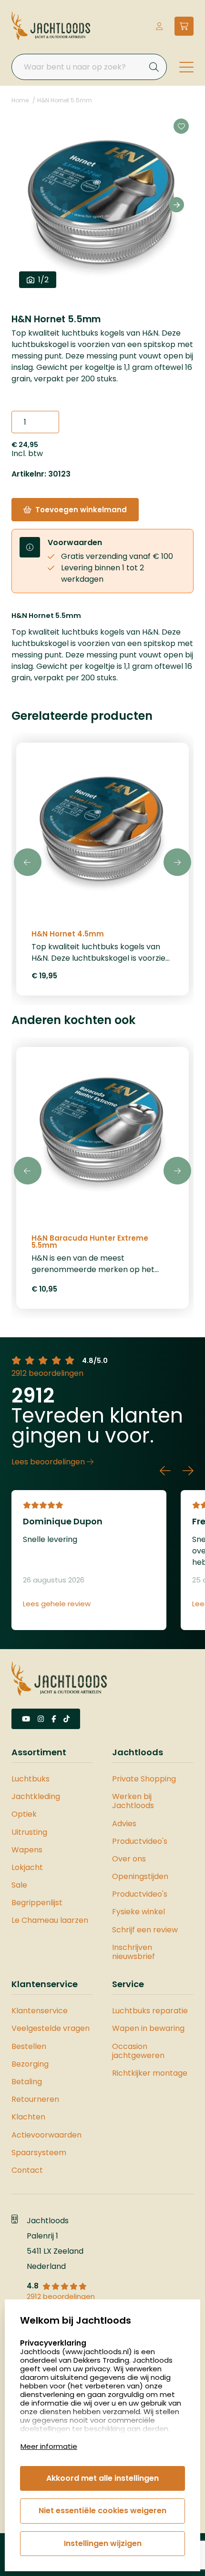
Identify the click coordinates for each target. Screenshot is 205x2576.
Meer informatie (49, 2446)
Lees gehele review (57, 1604)
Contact (27, 2170)
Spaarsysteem (39, 2153)
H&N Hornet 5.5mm (65, 100)
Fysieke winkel (138, 1912)
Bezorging (30, 2064)
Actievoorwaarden (46, 2135)
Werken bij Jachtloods (133, 1801)
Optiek (24, 1814)
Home (20, 100)
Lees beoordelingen (49, 1462)
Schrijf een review (145, 1930)
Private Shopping (144, 1779)
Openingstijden (140, 1876)
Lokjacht (27, 1867)
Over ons (129, 1859)
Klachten (28, 2117)
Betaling (27, 2082)
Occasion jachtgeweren (138, 2051)
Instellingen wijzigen (103, 2543)
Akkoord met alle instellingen (102, 2478)
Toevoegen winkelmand (81, 510)
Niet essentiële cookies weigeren (102, 2511)
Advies (124, 1824)
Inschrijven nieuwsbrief (133, 1952)
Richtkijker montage (150, 2073)
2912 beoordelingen (47, 1373)
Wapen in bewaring (148, 2028)
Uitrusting (29, 1832)
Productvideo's (140, 1841)
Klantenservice (40, 2011)
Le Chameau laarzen (50, 1920)
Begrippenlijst (37, 1903)
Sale (19, 1885)
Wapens (27, 1850)
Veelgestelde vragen (51, 2028)
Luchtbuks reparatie (150, 2011)
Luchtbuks (31, 1779)
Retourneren (35, 2099)
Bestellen (29, 2046)
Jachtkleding (36, 1796)
